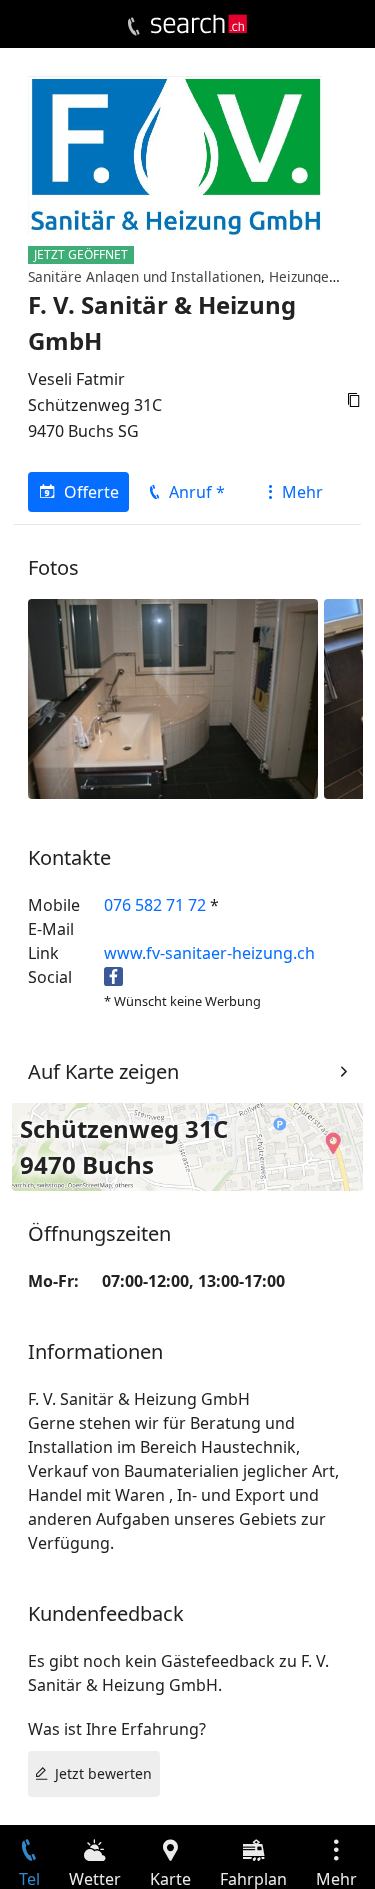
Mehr (302, 492)
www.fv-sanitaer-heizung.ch (209, 953)
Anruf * (197, 492)
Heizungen (303, 276)
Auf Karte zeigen (103, 1071)
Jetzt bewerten (103, 1773)
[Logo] (199, 24)
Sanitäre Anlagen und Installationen (144, 276)
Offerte (91, 492)
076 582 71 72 (155, 905)
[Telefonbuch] (133, 27)
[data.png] (173, 697)
